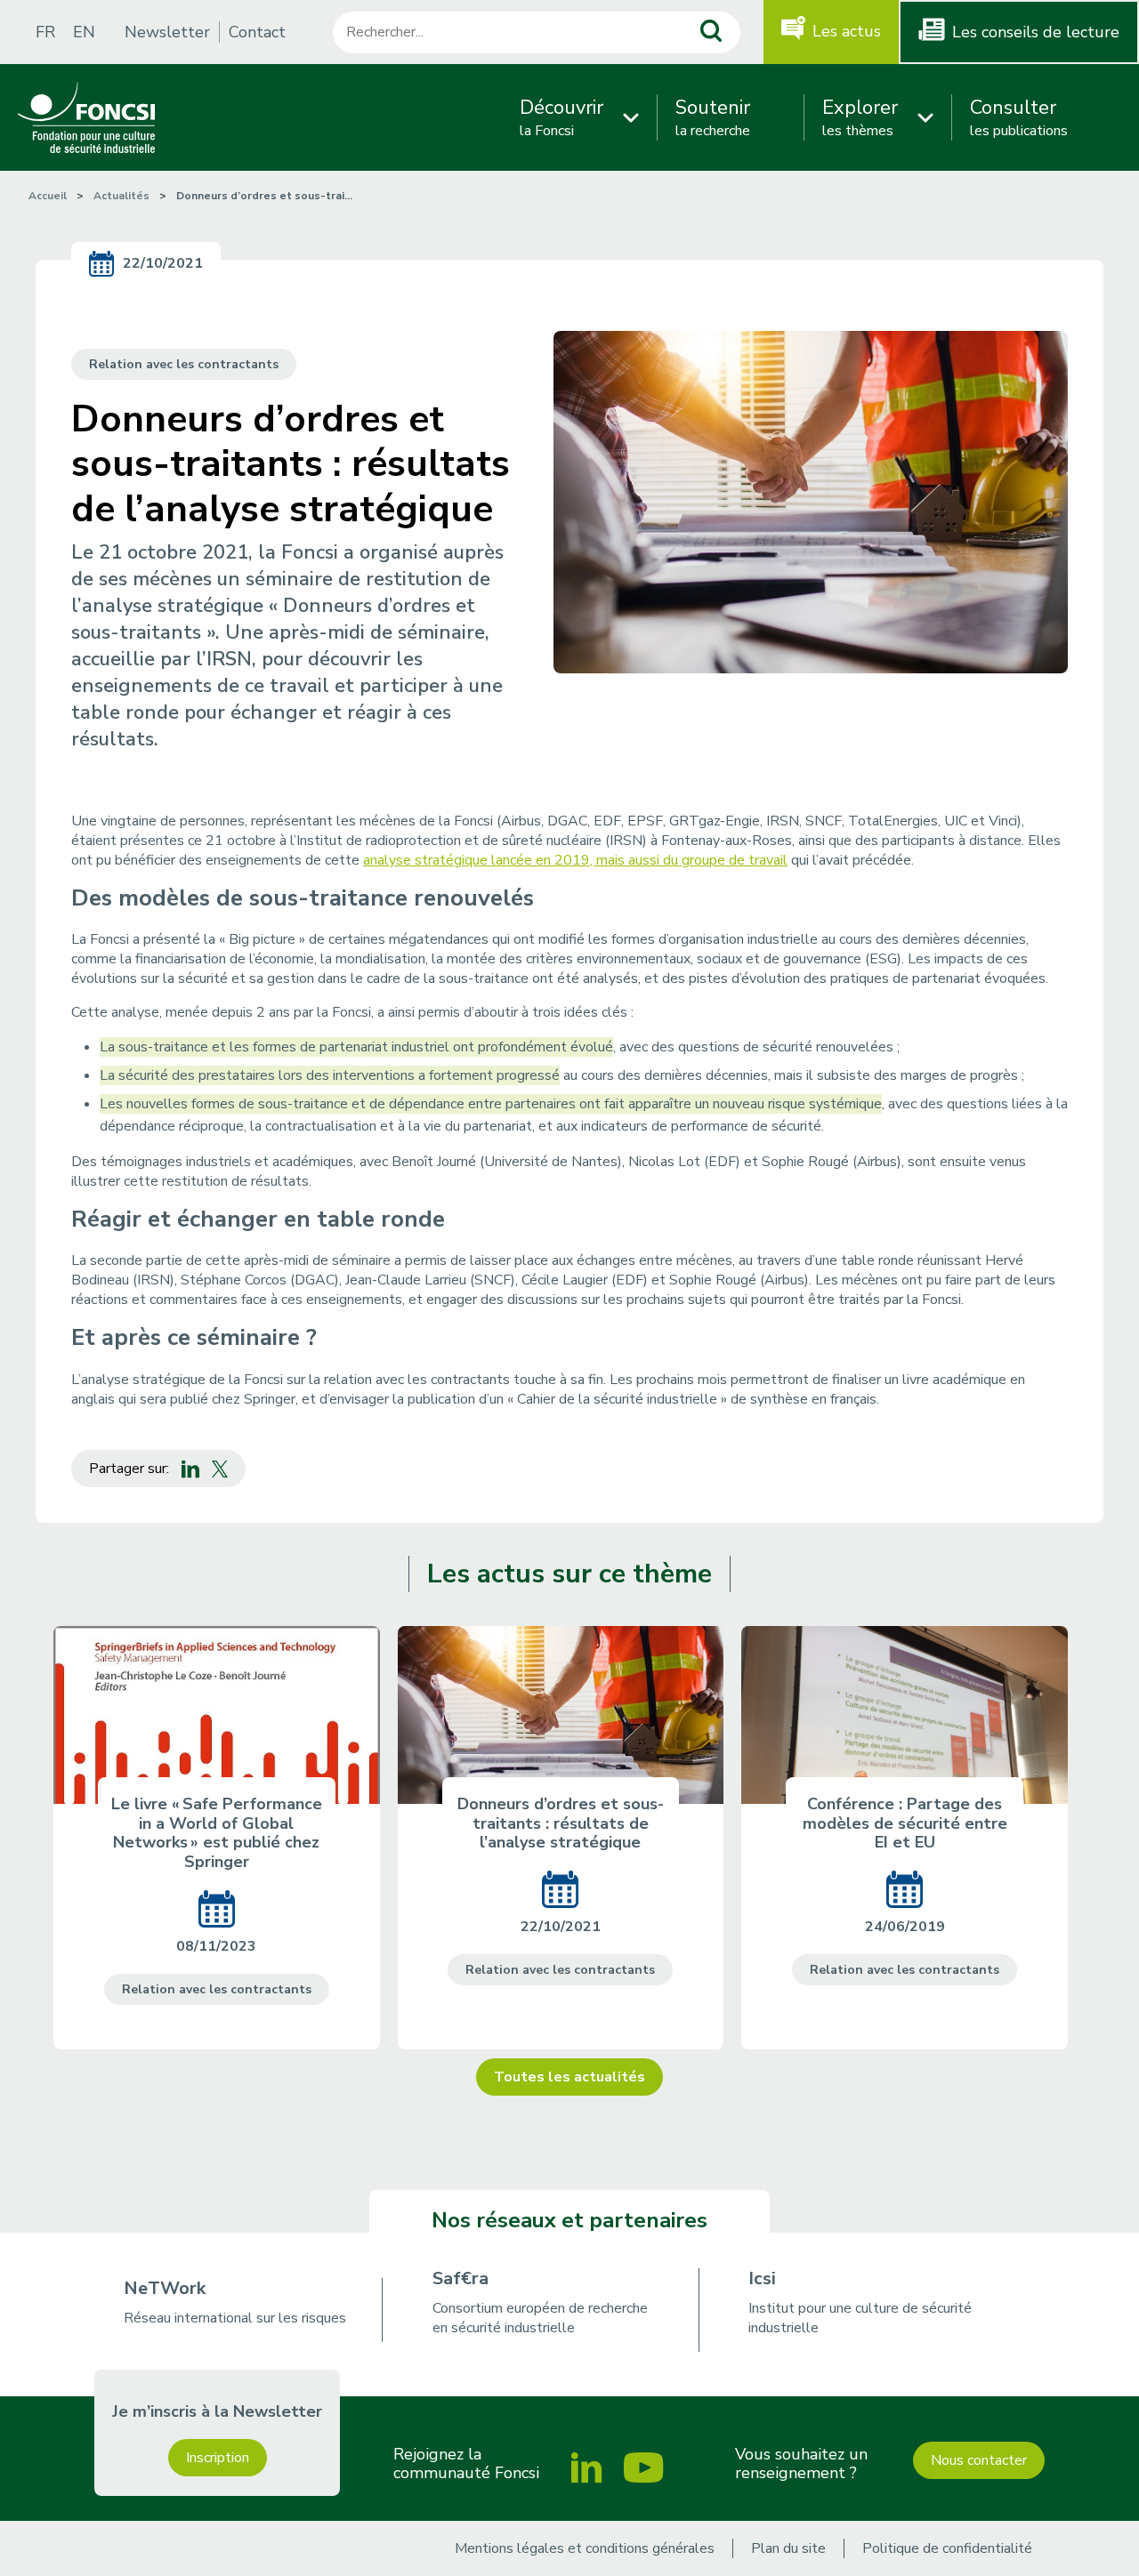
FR (45, 32)
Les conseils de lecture (1036, 32)
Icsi (762, 2278)
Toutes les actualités (569, 2077)
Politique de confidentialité (947, 2548)
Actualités (121, 196)
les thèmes (860, 117)
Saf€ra (460, 2278)
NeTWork (165, 2288)
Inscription (218, 2458)
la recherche (713, 117)
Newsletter (167, 32)
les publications (1019, 117)
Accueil (48, 196)
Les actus (847, 31)
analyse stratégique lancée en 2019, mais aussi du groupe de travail (575, 860)
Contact (257, 32)
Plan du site (788, 2548)
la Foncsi (561, 117)
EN (84, 32)
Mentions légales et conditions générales (585, 2548)
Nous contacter (979, 2460)
